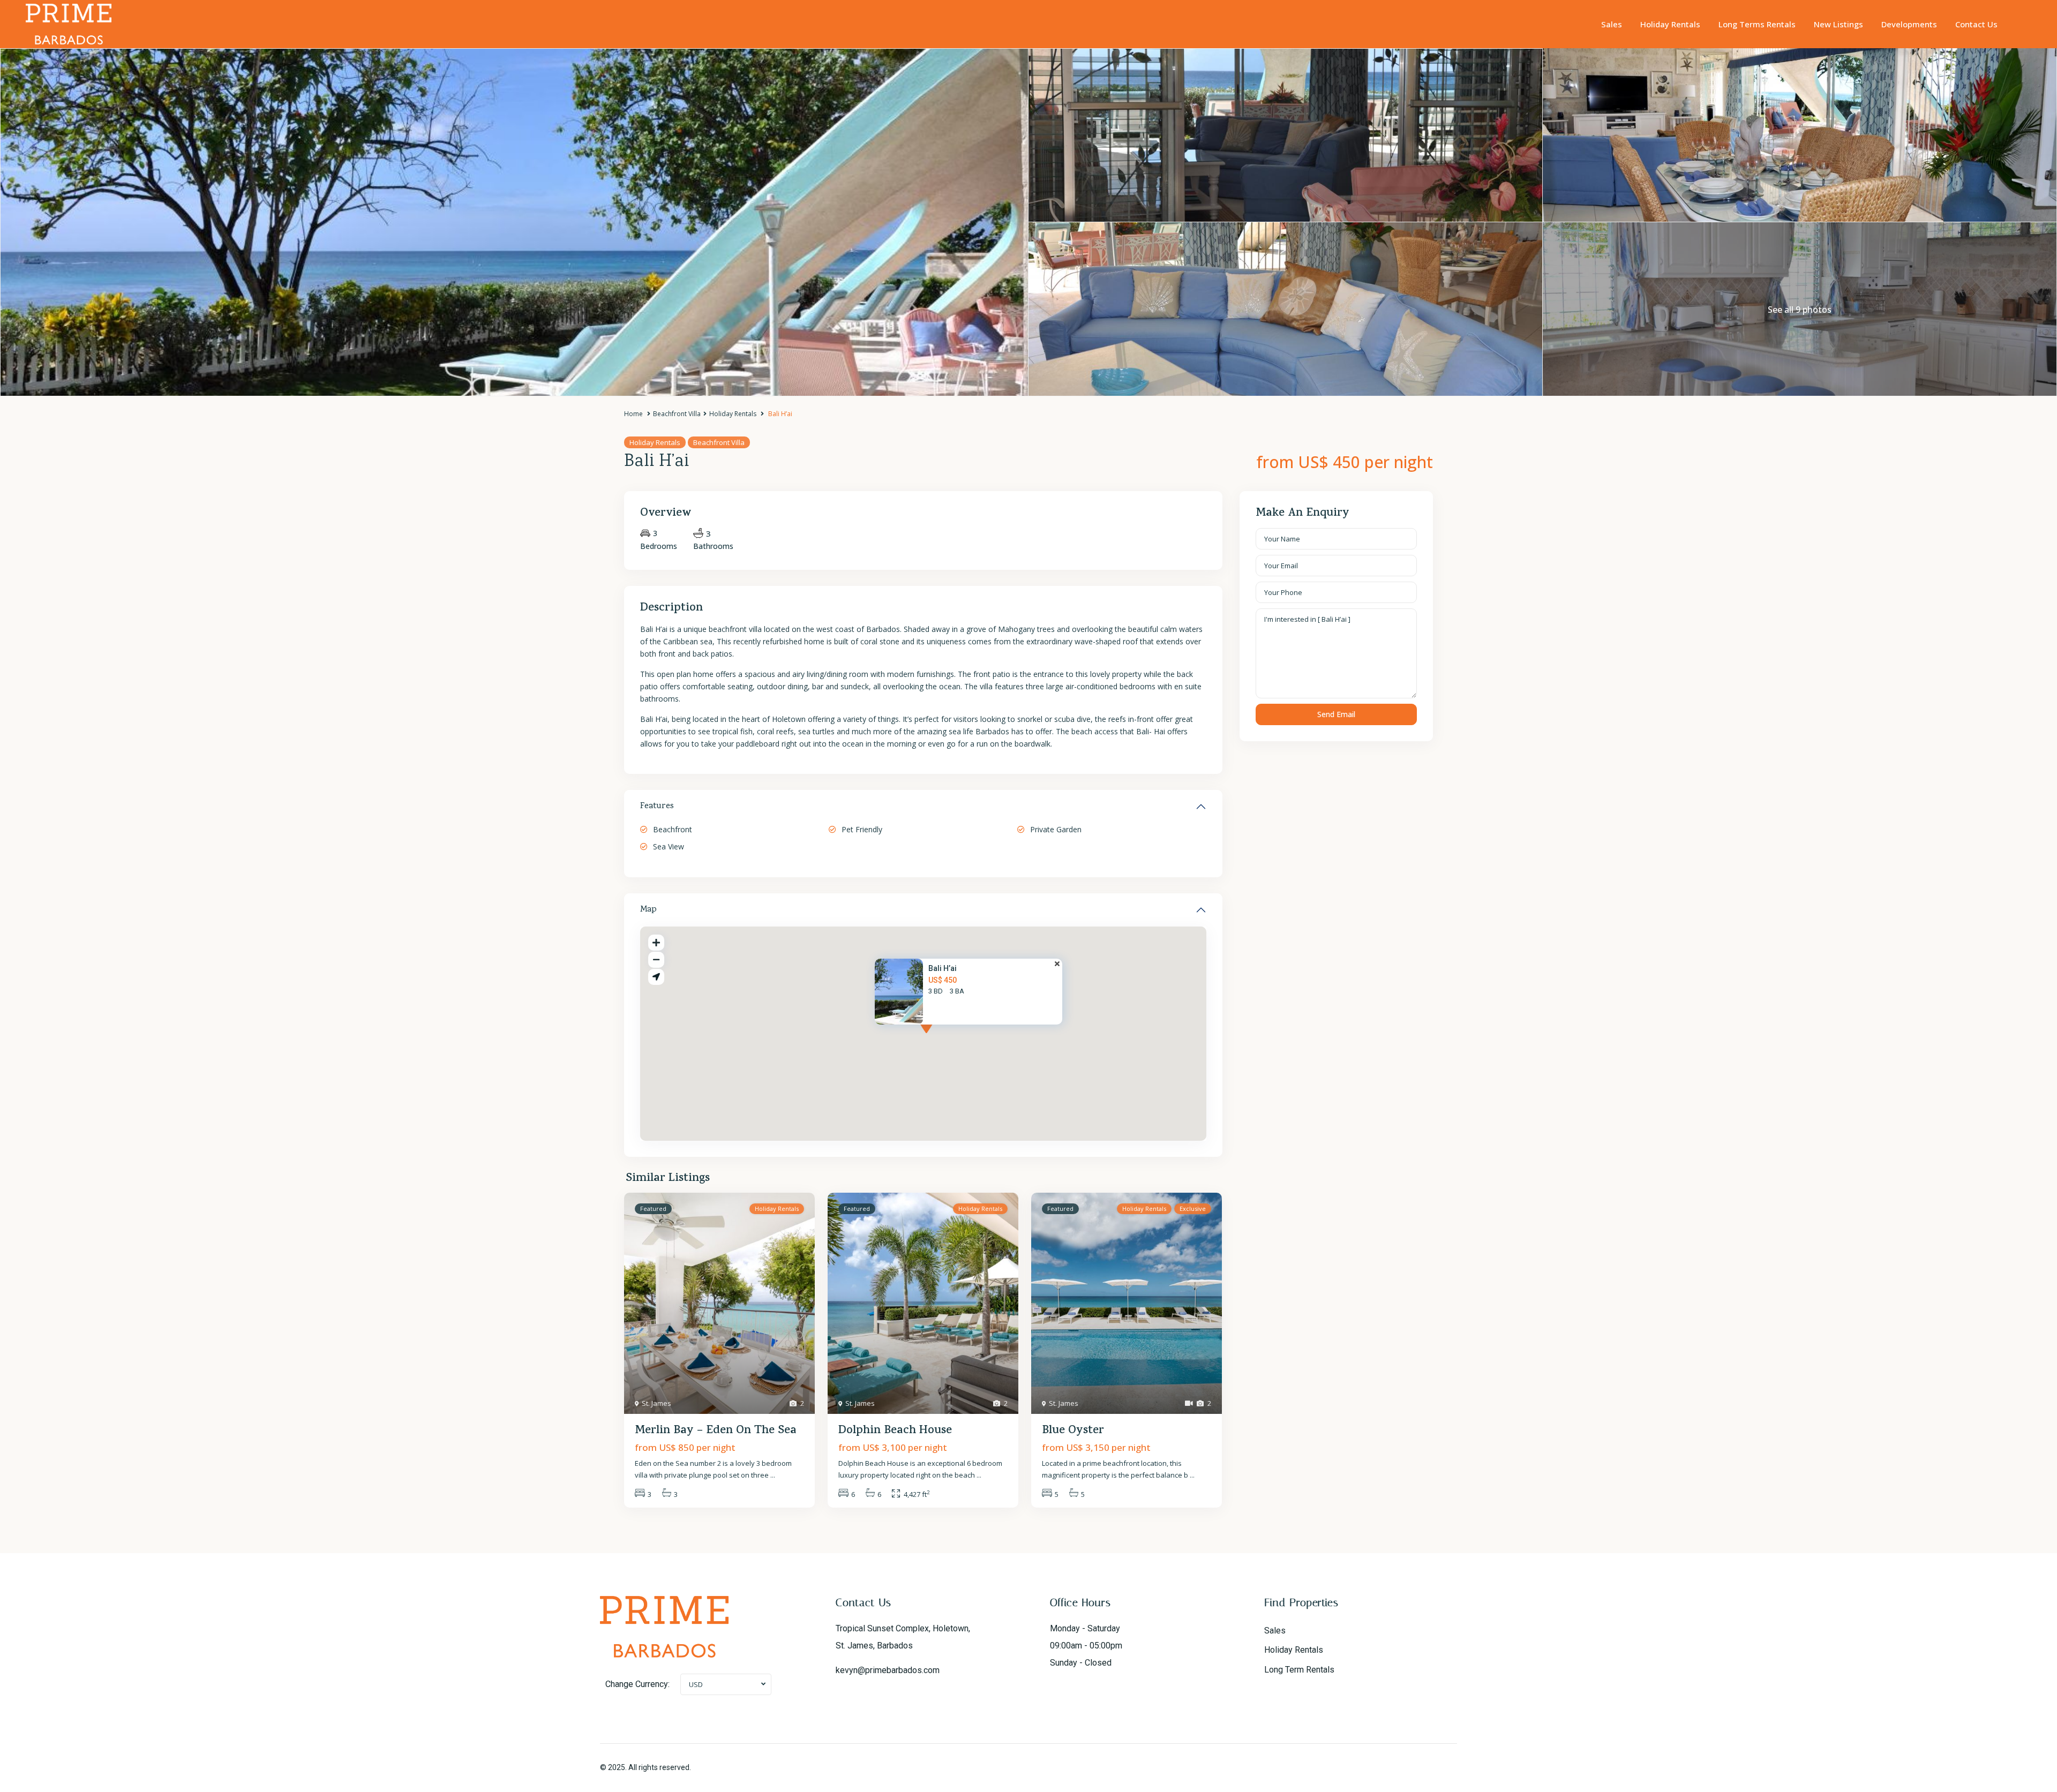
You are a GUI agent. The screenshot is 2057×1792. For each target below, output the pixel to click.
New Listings (1838, 24)
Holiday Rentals (1670, 24)
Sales (1612, 24)
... (773, 1475)
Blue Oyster (1073, 1431)
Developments (1909, 24)
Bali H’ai (943, 968)
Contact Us (1976, 24)
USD (696, 1684)
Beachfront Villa (677, 414)
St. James (656, 1403)
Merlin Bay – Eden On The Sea (716, 1431)
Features (657, 807)
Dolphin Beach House (895, 1431)
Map (648, 910)
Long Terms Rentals (1757, 24)
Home (633, 414)
